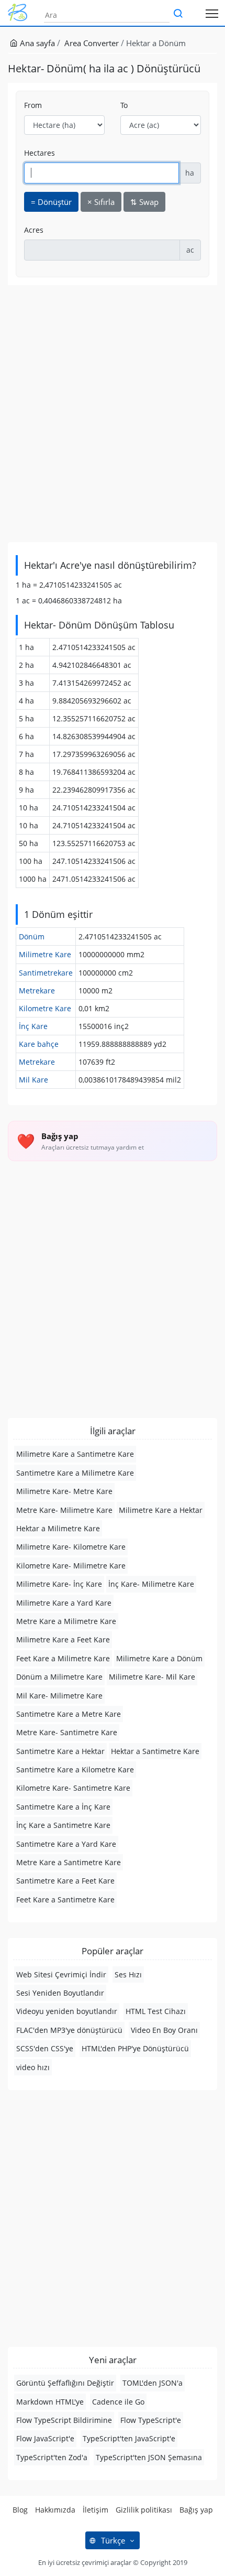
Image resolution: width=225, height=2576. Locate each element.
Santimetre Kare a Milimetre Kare (75, 1473)
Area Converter (92, 43)
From (33, 105)
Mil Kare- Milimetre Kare (59, 1696)
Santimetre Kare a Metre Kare (69, 1714)
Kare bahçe (39, 1044)
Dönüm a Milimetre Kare (59, 1677)
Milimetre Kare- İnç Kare (59, 1584)
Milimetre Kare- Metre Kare (64, 1491)
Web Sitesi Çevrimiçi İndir (61, 1974)
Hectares (40, 153)
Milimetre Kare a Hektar (161, 1510)
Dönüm (32, 937)
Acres (34, 230)
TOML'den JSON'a (153, 2383)
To (124, 105)
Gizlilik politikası (144, 2510)
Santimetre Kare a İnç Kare (63, 1807)
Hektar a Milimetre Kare (58, 1528)
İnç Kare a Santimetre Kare (63, 1825)
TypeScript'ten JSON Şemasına (149, 2457)
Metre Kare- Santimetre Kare (67, 1732)
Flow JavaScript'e (45, 2438)
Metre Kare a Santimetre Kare (69, 1862)
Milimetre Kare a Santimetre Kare (75, 1454)
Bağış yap (196, 2510)
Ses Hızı (128, 1974)
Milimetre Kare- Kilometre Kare (71, 1547)
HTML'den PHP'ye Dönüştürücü (135, 2048)
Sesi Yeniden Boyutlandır (60, 1993)
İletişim (95, 2510)
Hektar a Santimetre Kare (155, 1751)
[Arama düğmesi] (178, 14)
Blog (20, 2510)
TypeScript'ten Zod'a (52, 2457)
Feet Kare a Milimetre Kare (63, 1658)
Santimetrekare (46, 973)
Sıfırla (101, 202)
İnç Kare (33, 1026)
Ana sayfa (36, 43)
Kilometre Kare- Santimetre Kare (73, 1788)
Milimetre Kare (45, 954)
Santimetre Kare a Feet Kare (65, 1881)
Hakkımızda (55, 2510)
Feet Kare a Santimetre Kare (65, 1899)
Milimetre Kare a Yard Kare (64, 1603)
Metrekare (37, 991)
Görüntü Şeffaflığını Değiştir (65, 2383)
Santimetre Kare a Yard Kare (66, 1844)
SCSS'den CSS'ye (45, 2048)
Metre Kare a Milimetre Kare (66, 1621)
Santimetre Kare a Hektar (60, 1751)
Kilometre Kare (45, 1008)
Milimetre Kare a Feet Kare (63, 1639)
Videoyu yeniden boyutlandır (67, 2011)
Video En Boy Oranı (164, 2030)
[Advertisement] (113, 414)
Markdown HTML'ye (50, 2402)
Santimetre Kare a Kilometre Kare (75, 1769)
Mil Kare (33, 1080)
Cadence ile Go (118, 2402)
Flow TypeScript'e (151, 2420)
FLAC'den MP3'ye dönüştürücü (69, 2030)
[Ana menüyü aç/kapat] (212, 13)
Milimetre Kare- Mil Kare (152, 1677)
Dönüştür (51, 202)
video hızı (33, 2067)
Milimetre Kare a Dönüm (159, 1658)
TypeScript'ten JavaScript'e (129, 2438)
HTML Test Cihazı (156, 2011)
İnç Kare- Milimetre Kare (151, 1584)
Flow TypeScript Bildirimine (64, 2420)
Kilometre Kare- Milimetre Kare (71, 1566)
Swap (144, 202)
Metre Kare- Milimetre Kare (64, 1510)
